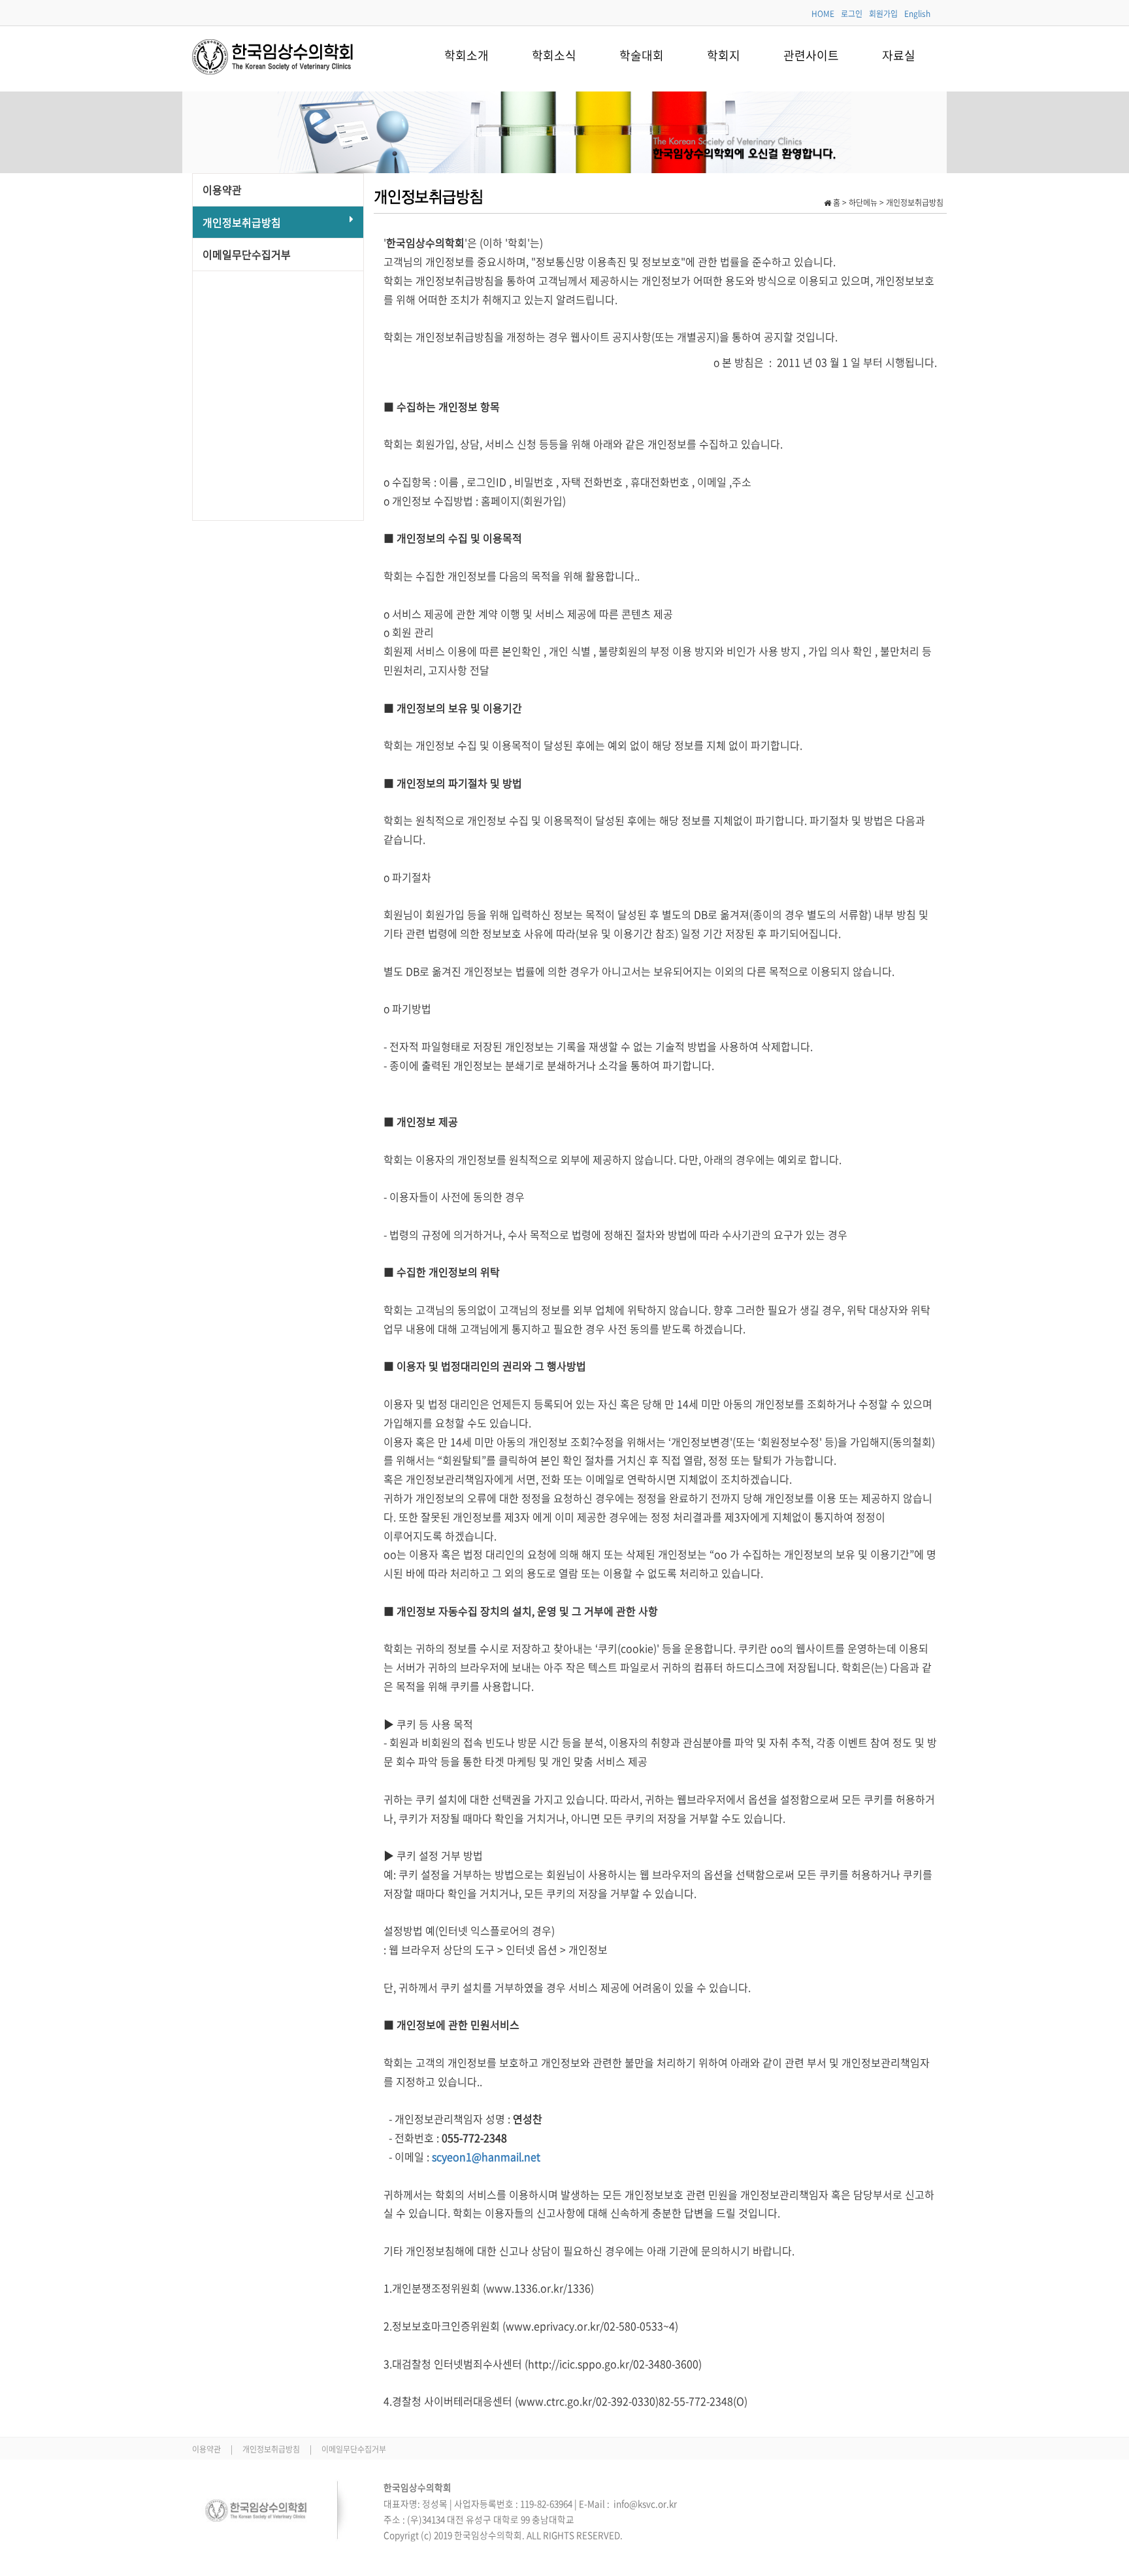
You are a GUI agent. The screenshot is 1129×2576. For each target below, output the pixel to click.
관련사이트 (811, 55)
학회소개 (466, 55)
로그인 (852, 14)
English (917, 14)
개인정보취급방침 (242, 222)
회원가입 (883, 14)
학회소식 (554, 55)
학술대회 (642, 55)
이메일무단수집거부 (247, 254)
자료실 (899, 55)
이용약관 (222, 190)
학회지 (724, 55)
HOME (823, 14)
